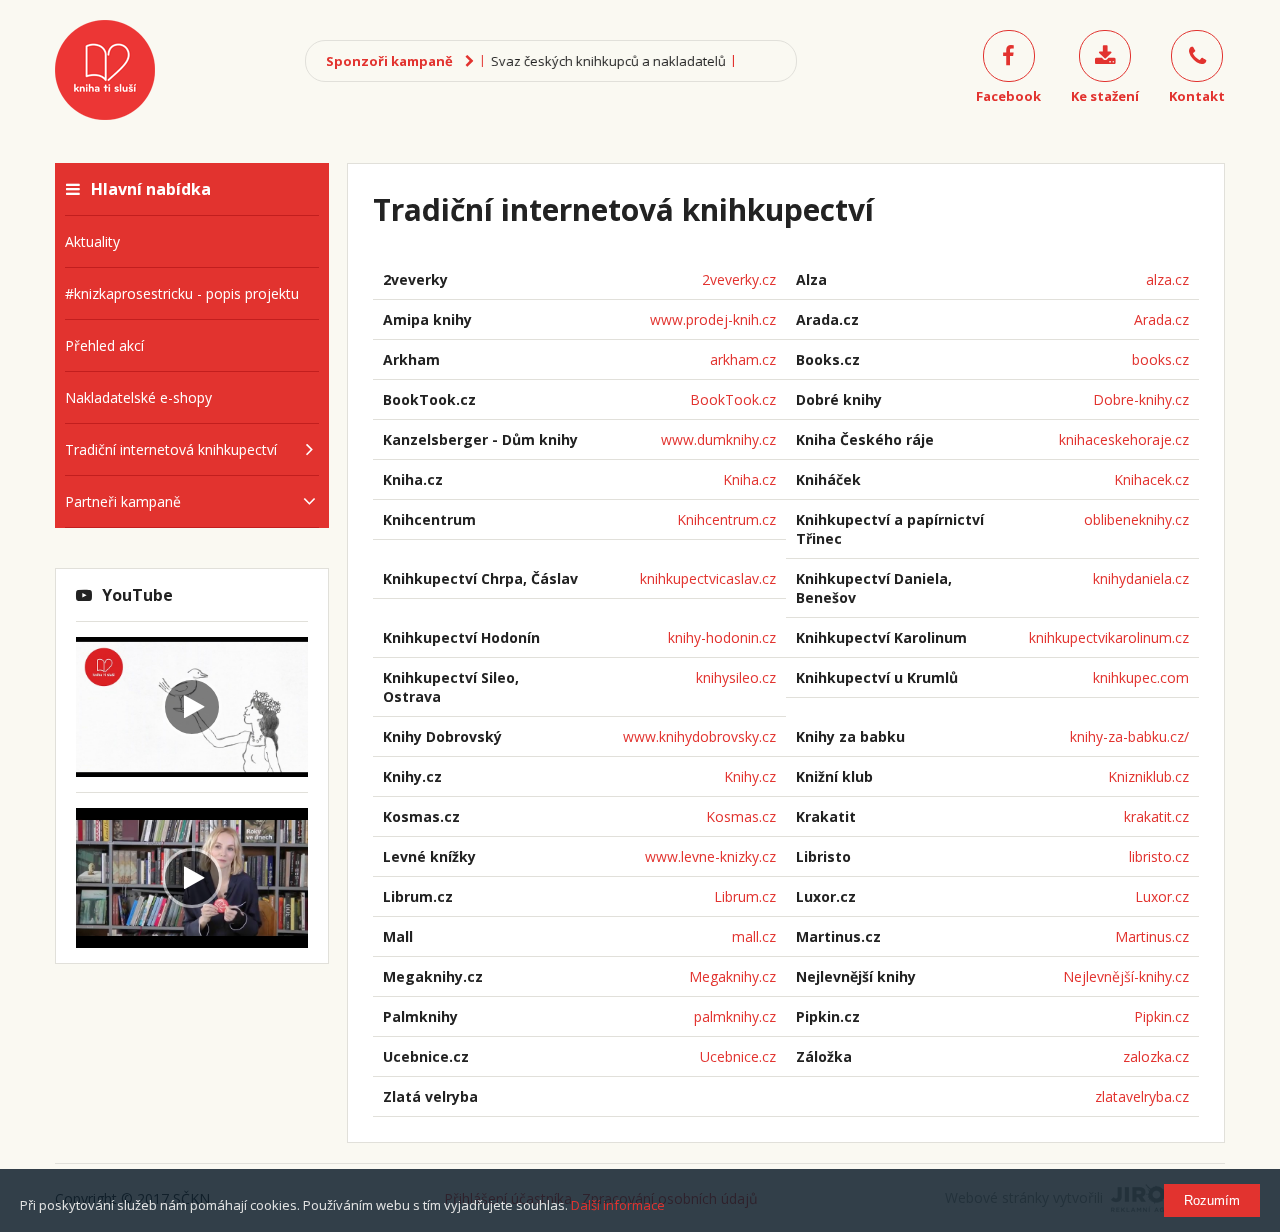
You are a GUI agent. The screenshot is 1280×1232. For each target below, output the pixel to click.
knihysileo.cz (736, 677)
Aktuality (92, 241)
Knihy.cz (750, 776)
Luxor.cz (1162, 896)
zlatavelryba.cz (1142, 1096)
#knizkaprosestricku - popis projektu (182, 293)
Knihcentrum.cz (726, 519)
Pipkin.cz (1161, 1016)
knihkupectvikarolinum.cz (1109, 637)
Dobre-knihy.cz (1141, 399)
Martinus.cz (1152, 936)
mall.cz (754, 936)
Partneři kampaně (123, 501)
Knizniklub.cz (1148, 776)
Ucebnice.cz (738, 1056)
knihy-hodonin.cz (722, 637)
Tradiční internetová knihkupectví (171, 449)
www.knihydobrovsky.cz (699, 736)
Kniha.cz (749, 479)
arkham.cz (743, 359)
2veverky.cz (739, 279)
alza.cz (1167, 279)
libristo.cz (1159, 856)
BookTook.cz (733, 399)
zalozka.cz (1156, 1056)
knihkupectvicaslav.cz (708, 578)
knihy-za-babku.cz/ (1129, 736)
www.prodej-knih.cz (713, 319)
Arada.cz (1161, 319)
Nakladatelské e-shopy (138, 397)
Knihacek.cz (1151, 479)
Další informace (618, 1205)
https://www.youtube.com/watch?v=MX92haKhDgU (184, 827)
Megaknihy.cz (732, 976)
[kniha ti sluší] (105, 70)
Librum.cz (745, 896)
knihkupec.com (1141, 677)
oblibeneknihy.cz (1136, 519)
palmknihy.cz (735, 1016)
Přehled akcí (104, 345)
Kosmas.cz (741, 816)
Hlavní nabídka (151, 189)
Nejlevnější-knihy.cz (1126, 976)
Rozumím (1212, 1200)
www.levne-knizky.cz (710, 856)
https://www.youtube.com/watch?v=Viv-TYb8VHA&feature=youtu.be (186, 656)
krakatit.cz (1156, 816)
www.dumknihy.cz (718, 439)
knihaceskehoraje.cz (1124, 439)
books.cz (1160, 359)
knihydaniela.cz (1141, 578)
